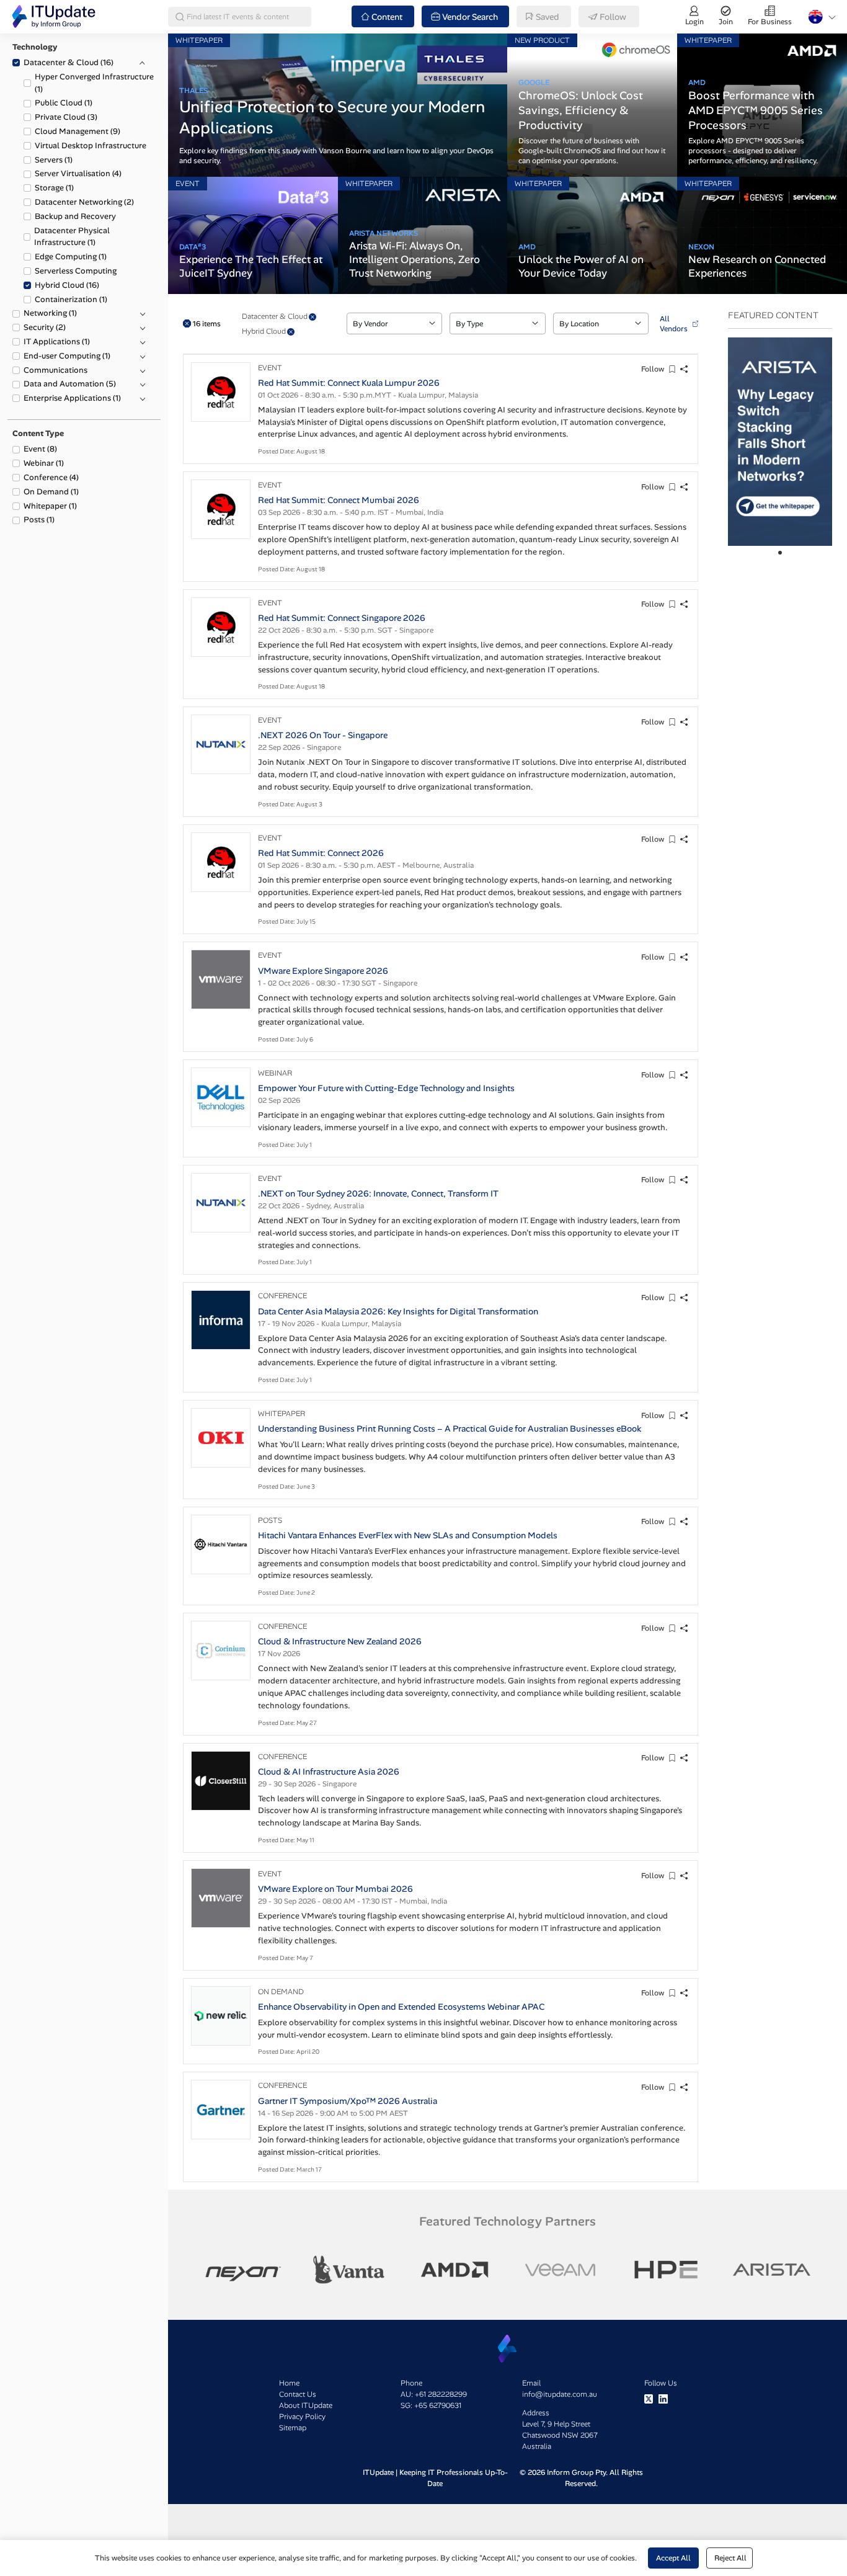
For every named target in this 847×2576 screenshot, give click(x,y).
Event (40, 449)
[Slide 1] (780, 553)
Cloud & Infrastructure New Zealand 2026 (340, 1641)
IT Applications (57, 341)
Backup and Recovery (75, 216)
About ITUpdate (306, 2405)
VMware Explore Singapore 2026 (323, 971)
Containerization (71, 299)
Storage (54, 188)
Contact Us (298, 2394)
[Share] (684, 369)
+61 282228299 (441, 2394)
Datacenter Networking (84, 202)
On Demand (51, 492)
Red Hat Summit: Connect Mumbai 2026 (339, 500)
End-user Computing (67, 356)
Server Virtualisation (78, 173)
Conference (51, 477)
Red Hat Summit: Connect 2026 (321, 853)
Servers (54, 160)
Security (45, 327)
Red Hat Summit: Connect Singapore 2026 (342, 618)
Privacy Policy (302, 2417)
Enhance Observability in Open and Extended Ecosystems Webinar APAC (401, 2007)
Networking (50, 313)
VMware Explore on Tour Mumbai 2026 (335, 1889)
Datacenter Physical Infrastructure (72, 237)
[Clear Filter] (313, 317)
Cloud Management (78, 131)
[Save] (672, 369)
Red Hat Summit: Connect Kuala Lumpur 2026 (349, 383)
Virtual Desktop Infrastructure (91, 145)
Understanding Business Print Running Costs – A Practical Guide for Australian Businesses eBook (450, 1428)
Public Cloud (64, 103)
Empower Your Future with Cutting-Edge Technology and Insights (386, 1088)
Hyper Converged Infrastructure (94, 83)
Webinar (44, 463)
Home (289, 2383)
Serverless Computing (76, 271)
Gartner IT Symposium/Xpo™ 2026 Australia (348, 2101)
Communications (55, 370)
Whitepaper (50, 506)
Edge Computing (71, 256)
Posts (39, 519)
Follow (653, 369)
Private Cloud (66, 117)
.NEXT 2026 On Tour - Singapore (323, 735)
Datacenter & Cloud (69, 62)
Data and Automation (70, 384)
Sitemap (293, 2428)
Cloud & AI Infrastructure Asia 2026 (329, 1772)
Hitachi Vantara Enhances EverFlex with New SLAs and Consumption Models (408, 1535)
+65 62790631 (438, 2405)
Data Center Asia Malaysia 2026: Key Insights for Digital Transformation (398, 1311)
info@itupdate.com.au (560, 2394)
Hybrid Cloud (67, 285)
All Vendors (674, 324)
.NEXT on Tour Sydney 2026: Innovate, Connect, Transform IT (378, 1193)
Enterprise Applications (72, 398)
